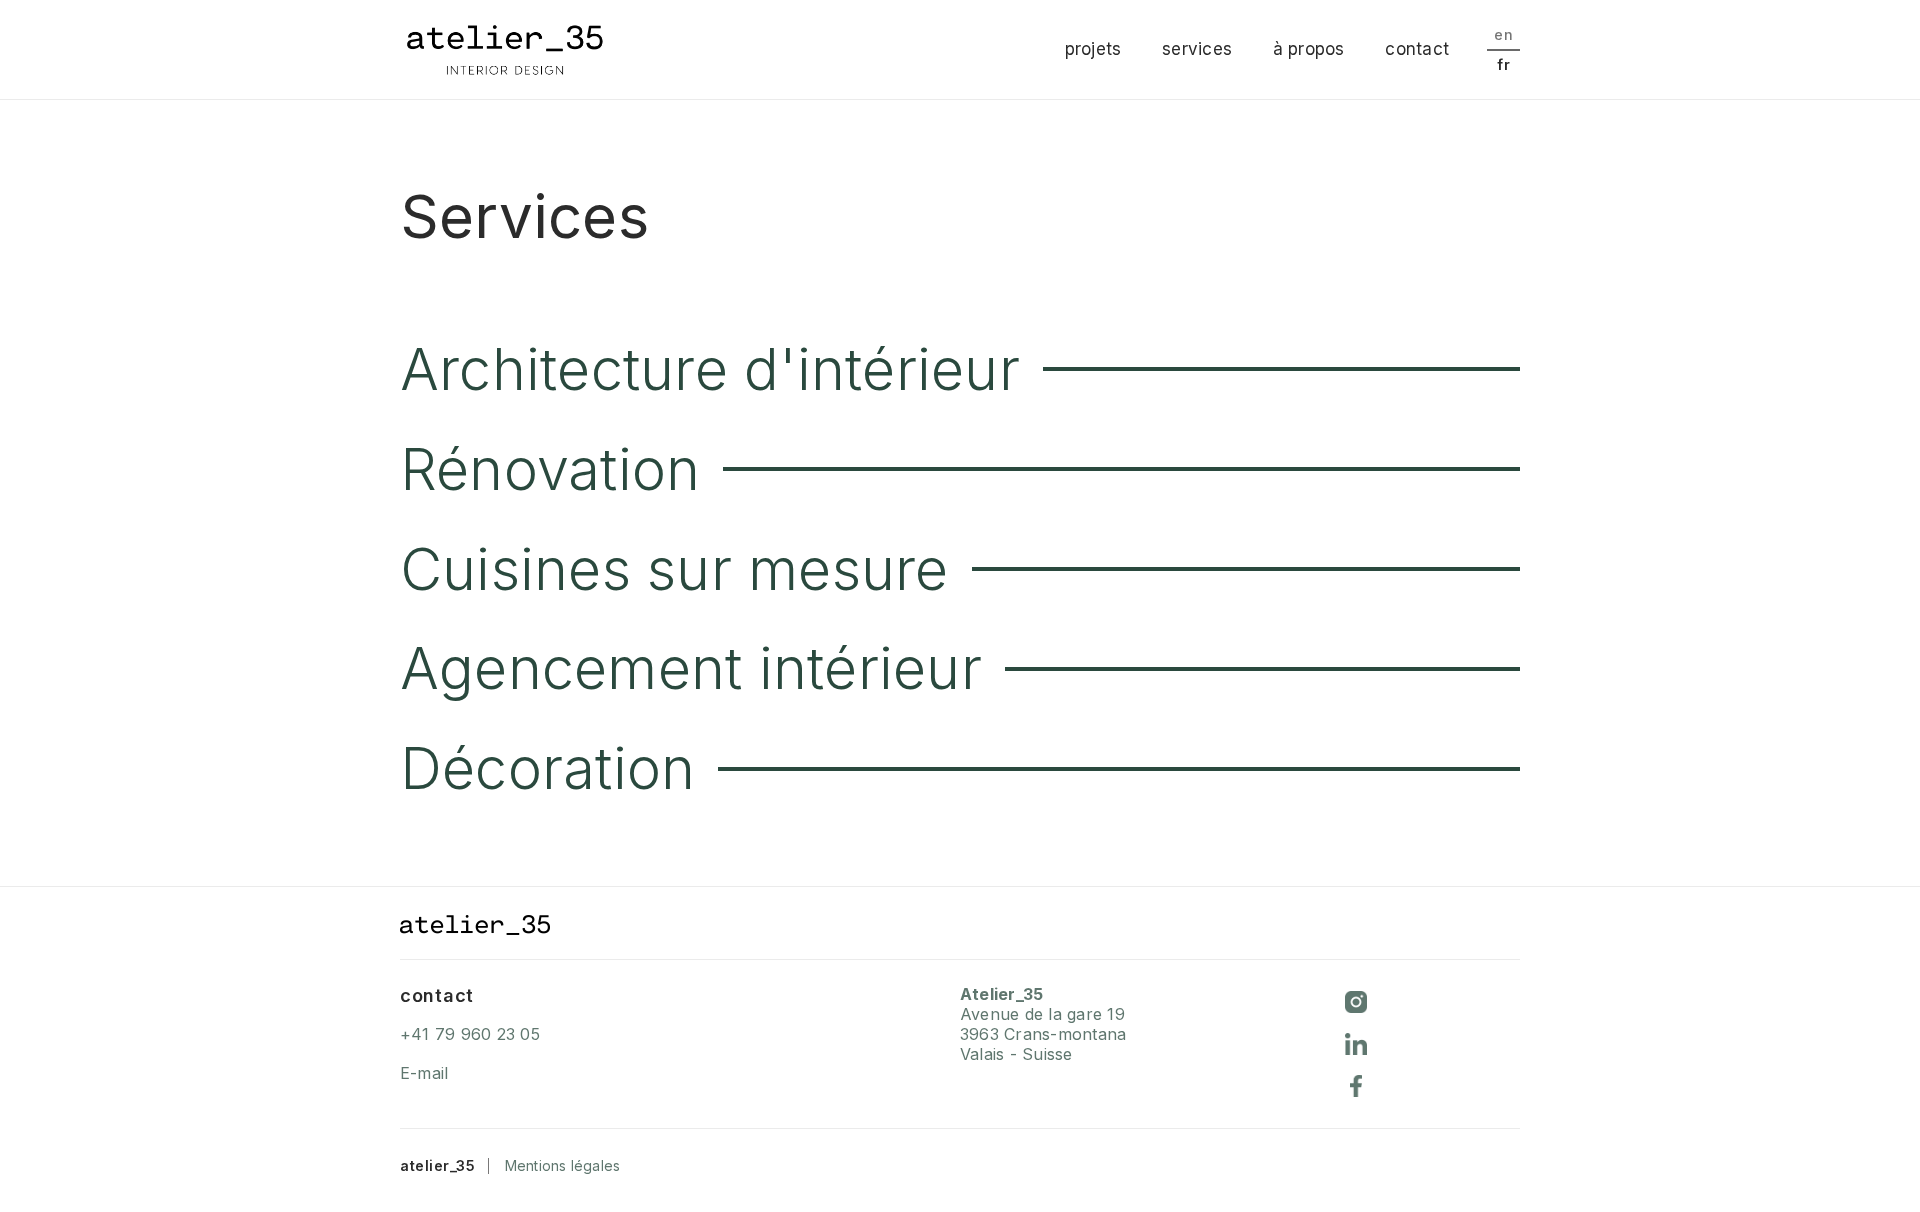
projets (1093, 49)
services (1197, 49)
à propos (1309, 49)
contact (1417, 49)
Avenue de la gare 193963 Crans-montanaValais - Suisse (1043, 1024)
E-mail (424, 1073)
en (1503, 34)
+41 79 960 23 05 (470, 1034)
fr (1503, 64)
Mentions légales (563, 1165)
